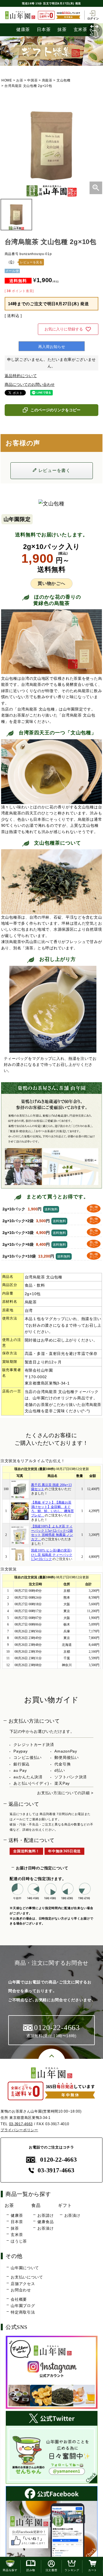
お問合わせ (21, 2290)
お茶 (20, 80)
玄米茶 (17, 2235)
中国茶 (32, 80)
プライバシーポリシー (19, 2130)
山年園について (25, 2268)
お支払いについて (27, 2277)
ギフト (65, 2205)
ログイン (93, 18)
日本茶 (44, 29)
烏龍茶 (47, 80)
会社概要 (19, 2299)
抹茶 (62, 29)
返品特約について (21, 376)
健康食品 (45, 2222)
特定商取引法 (23, 2312)
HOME (7, 80)
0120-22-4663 (58, 2160)
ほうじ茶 (19, 2241)
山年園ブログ (23, 2306)
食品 (36, 2205)
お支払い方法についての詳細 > (65, 1793)
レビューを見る (31, 262)
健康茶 (23, 29)
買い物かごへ (51, 583)
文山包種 (64, 80)
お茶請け (45, 2215)
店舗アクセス (23, 2284)
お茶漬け (45, 2228)
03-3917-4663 (21, 2124)
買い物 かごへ (94, 1208)
